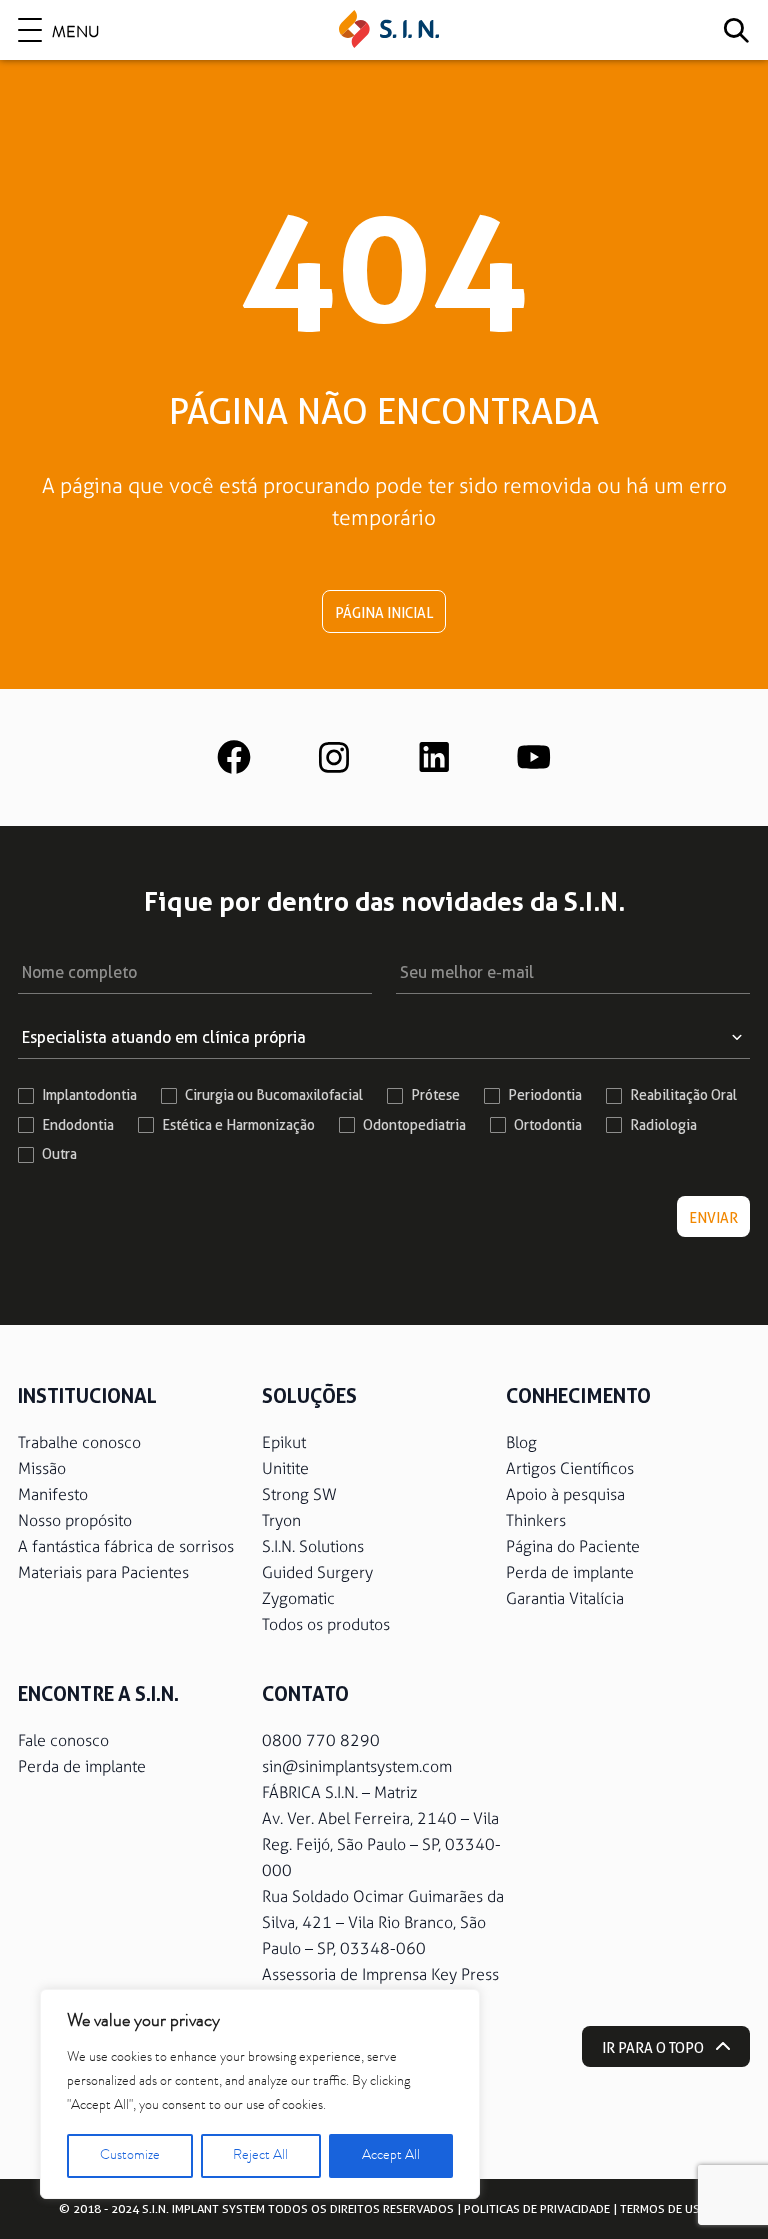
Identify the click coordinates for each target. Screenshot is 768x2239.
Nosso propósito (75, 1520)
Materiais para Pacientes (103, 1572)
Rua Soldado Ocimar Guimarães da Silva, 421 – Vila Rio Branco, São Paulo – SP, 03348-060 (383, 1922)
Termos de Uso (664, 2208)
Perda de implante (570, 1572)
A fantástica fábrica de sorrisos (126, 1546)
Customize (130, 2156)
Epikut (284, 1442)
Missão (42, 1468)
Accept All (391, 2156)
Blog (521, 1442)
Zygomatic (298, 1598)
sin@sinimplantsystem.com (357, 1766)
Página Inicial (384, 613)
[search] (736, 30)
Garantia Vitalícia (565, 1598)
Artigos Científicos (570, 1468)
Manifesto (53, 1494)
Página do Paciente (573, 1546)
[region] (260, 2094)
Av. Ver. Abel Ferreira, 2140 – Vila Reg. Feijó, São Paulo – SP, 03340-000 (381, 1844)
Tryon (281, 1520)
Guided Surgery (317, 1572)
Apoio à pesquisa (565, 1494)
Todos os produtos (326, 1624)
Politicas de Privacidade (537, 2208)
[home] (389, 30)
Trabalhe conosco (79, 1442)
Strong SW (299, 1494)
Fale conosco (63, 1740)
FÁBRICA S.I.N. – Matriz (339, 1792)
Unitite (285, 1468)
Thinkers (536, 1520)
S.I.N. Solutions (313, 1546)
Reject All (260, 2156)
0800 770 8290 (321, 1740)
